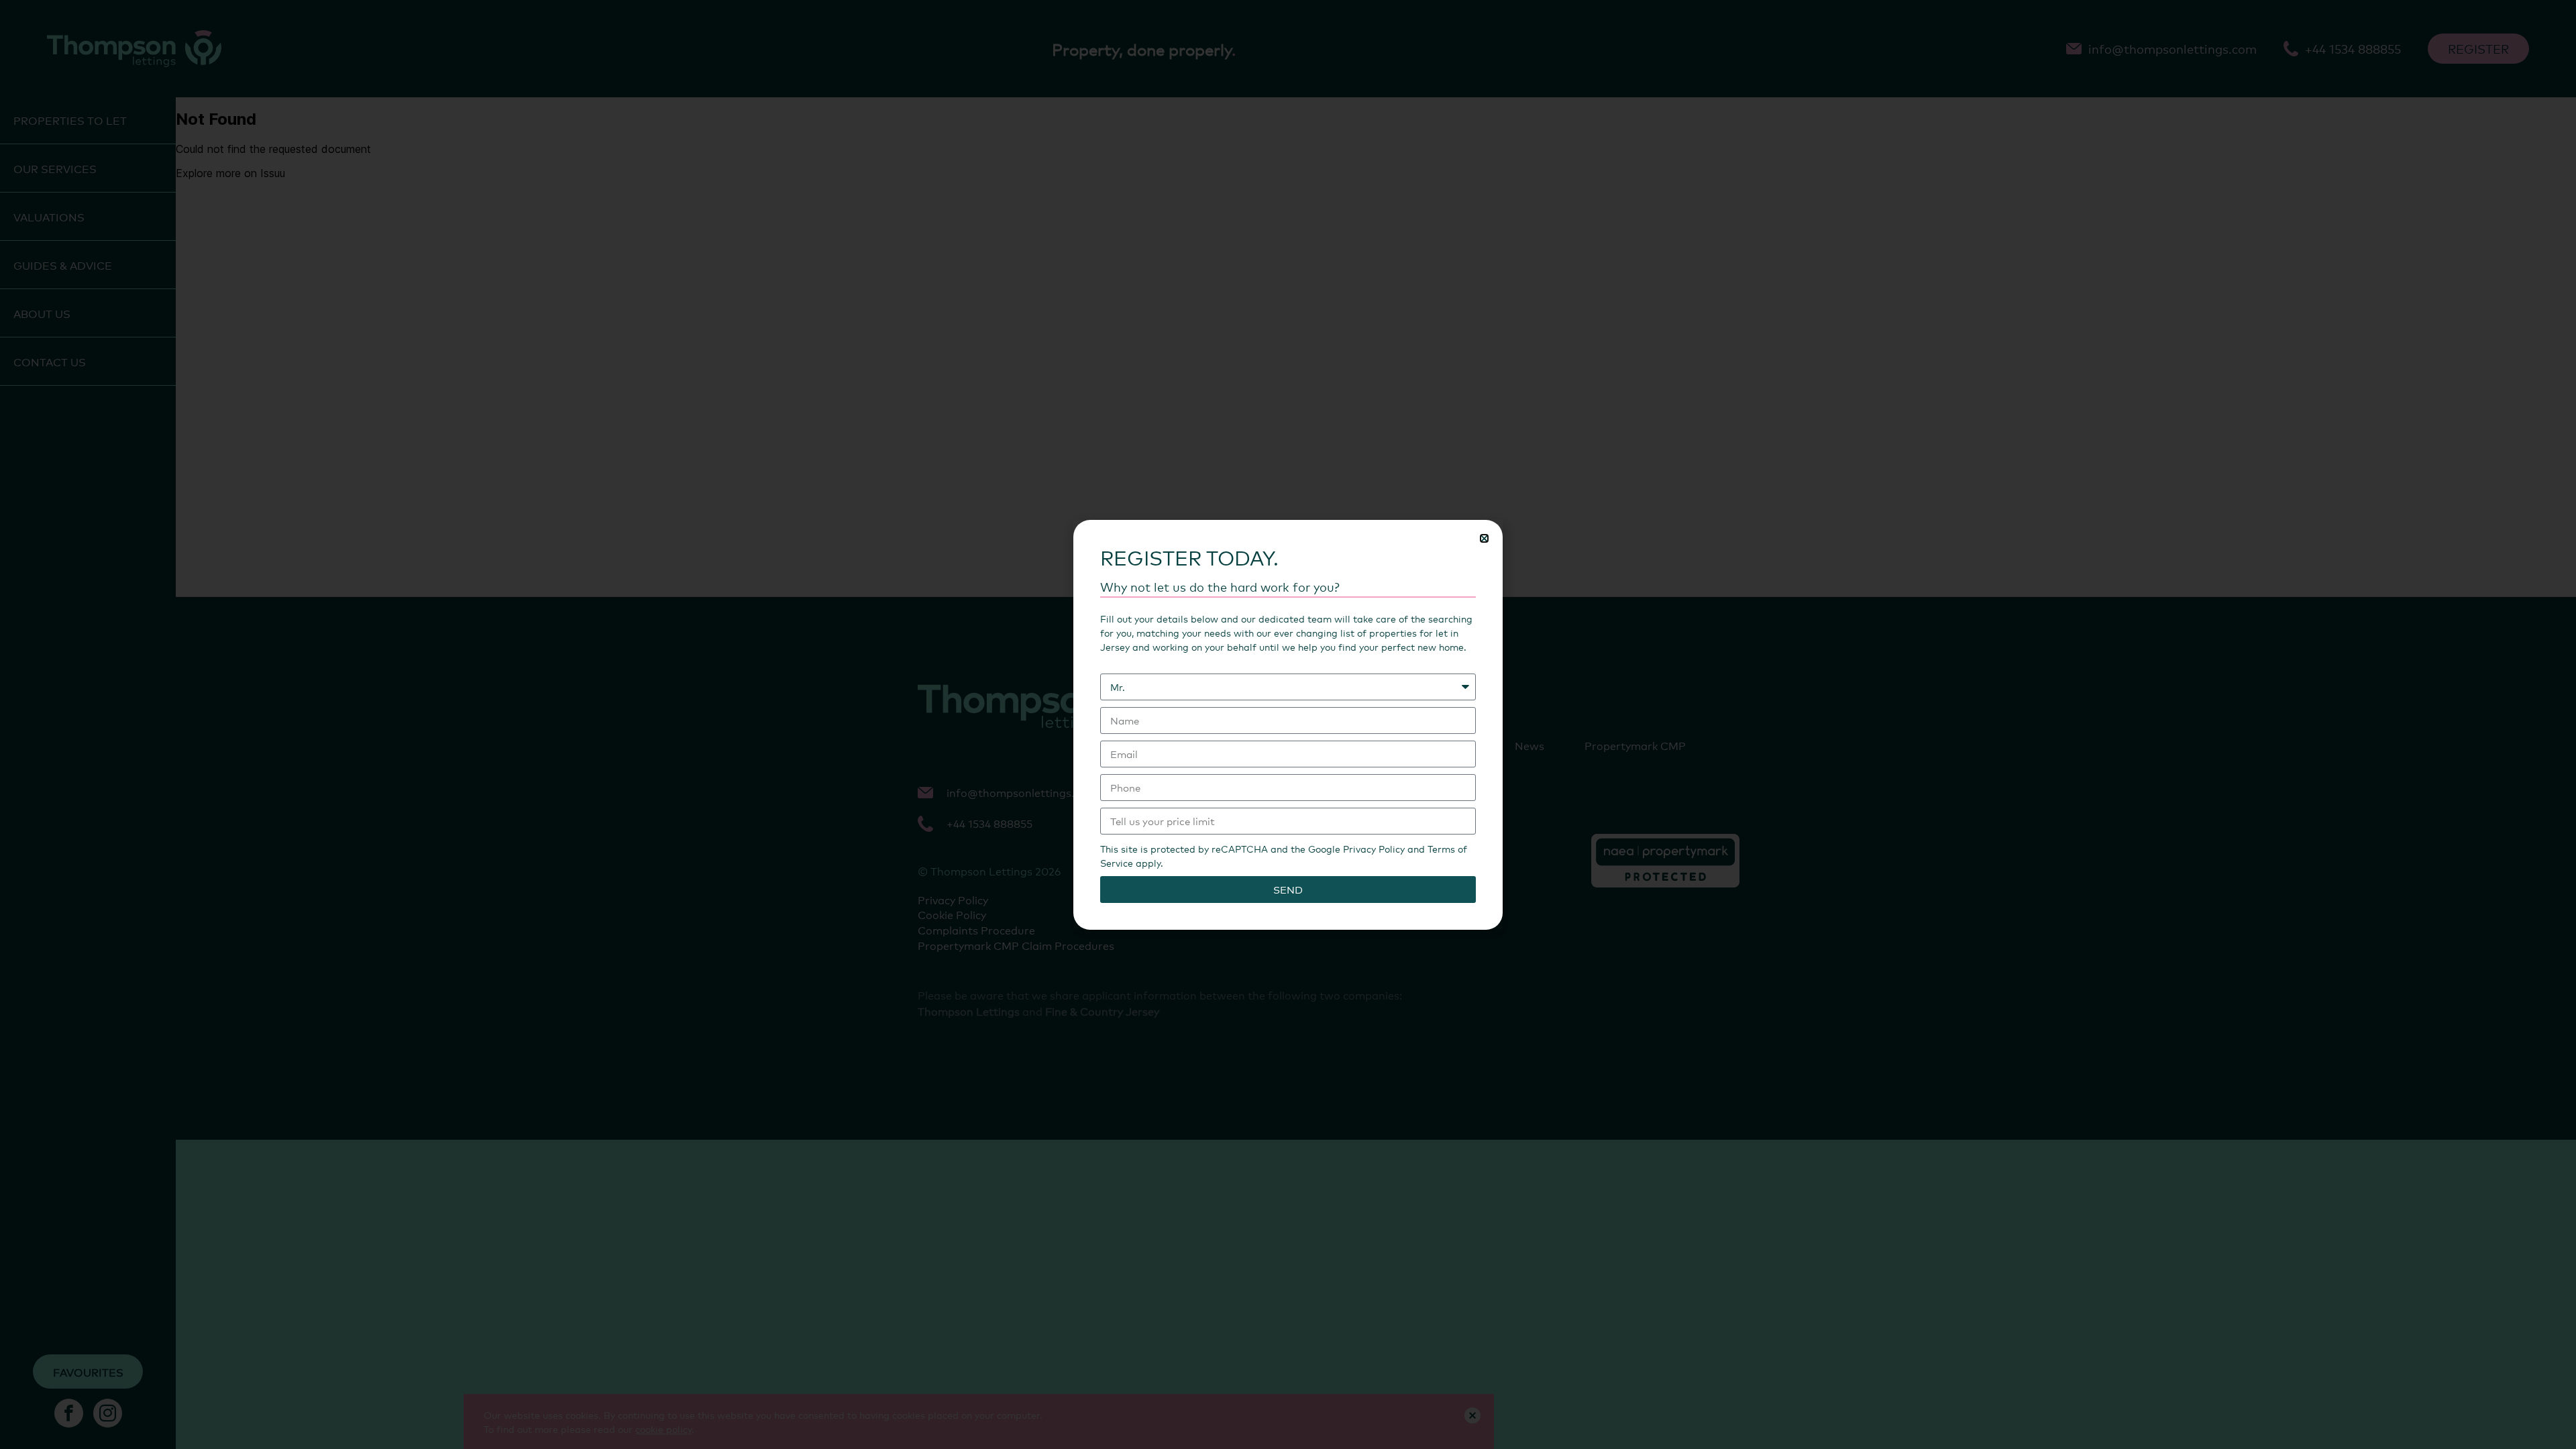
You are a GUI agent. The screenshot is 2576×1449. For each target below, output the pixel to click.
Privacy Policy (1374, 848)
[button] (1484, 538)
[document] (1288, 724)
